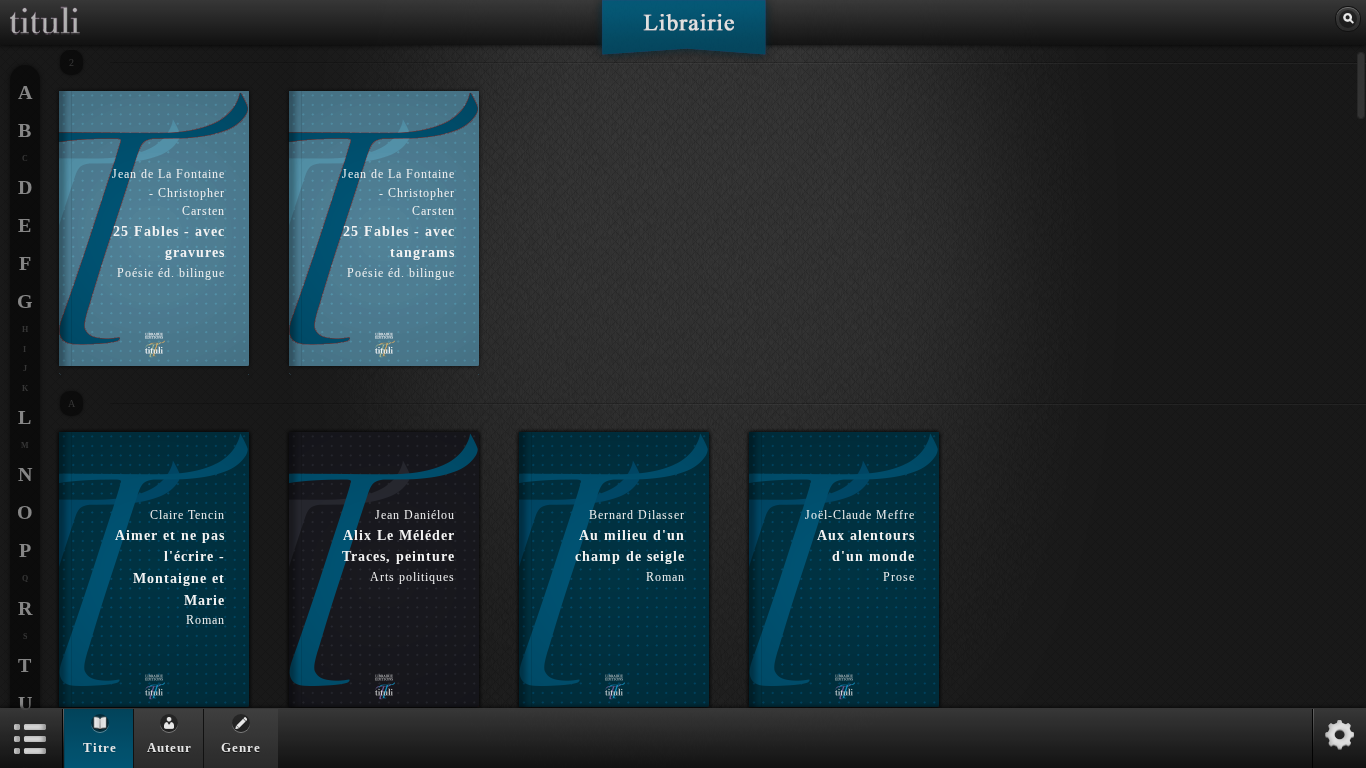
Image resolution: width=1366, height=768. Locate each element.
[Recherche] (1348, 19)
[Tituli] (45, 8)
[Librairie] (683, 34)
